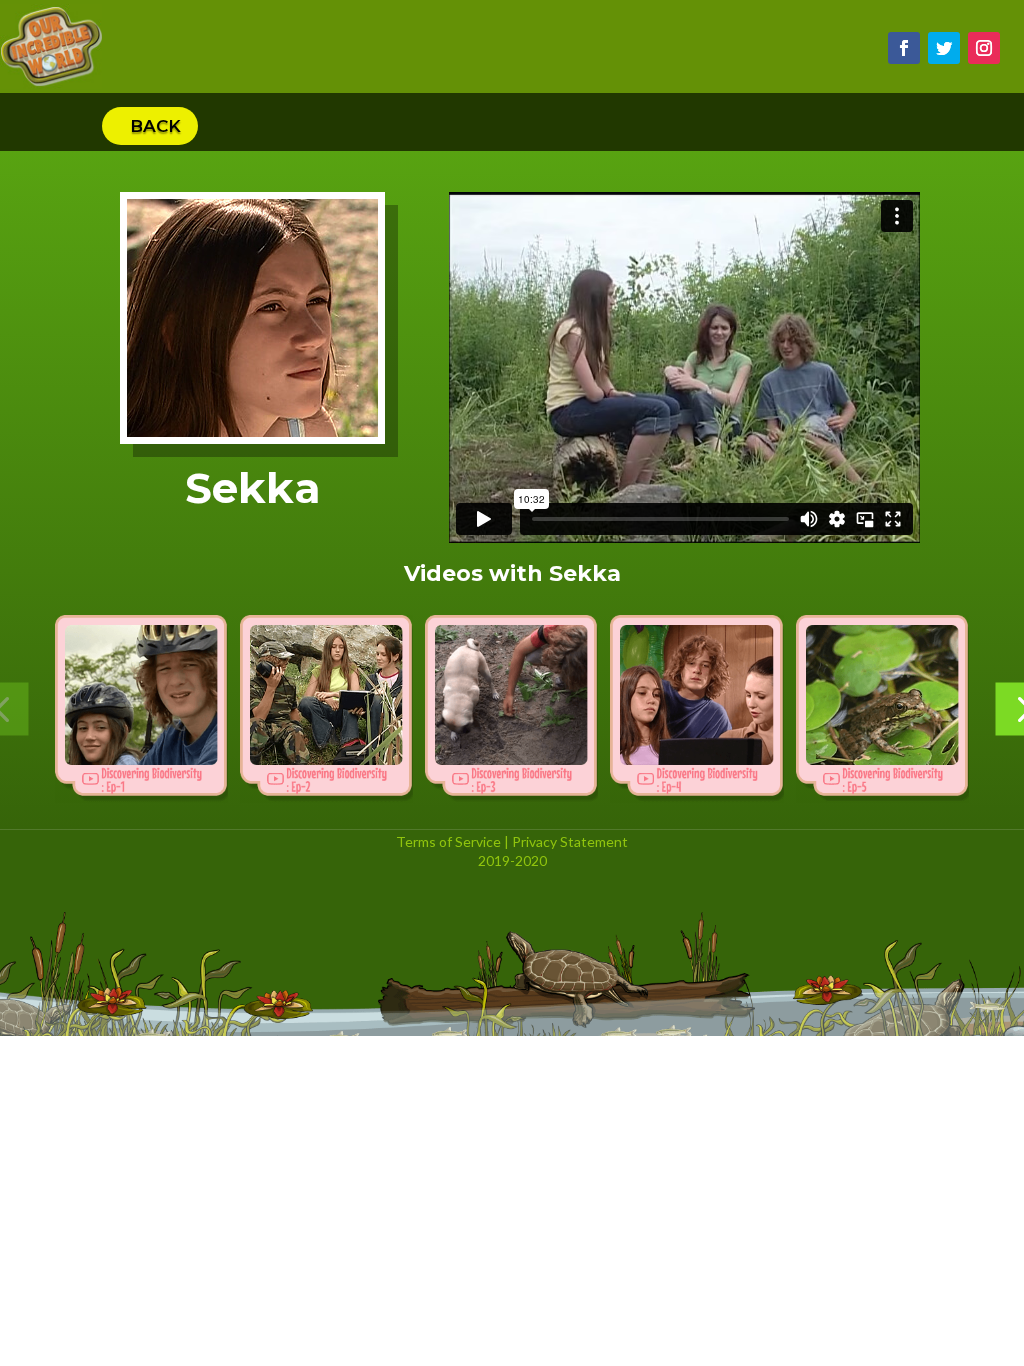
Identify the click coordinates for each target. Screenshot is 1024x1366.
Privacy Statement (570, 841)
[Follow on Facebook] (904, 48)
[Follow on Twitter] (944, 48)
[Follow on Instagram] (984, 48)
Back (155, 126)
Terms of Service (448, 841)
